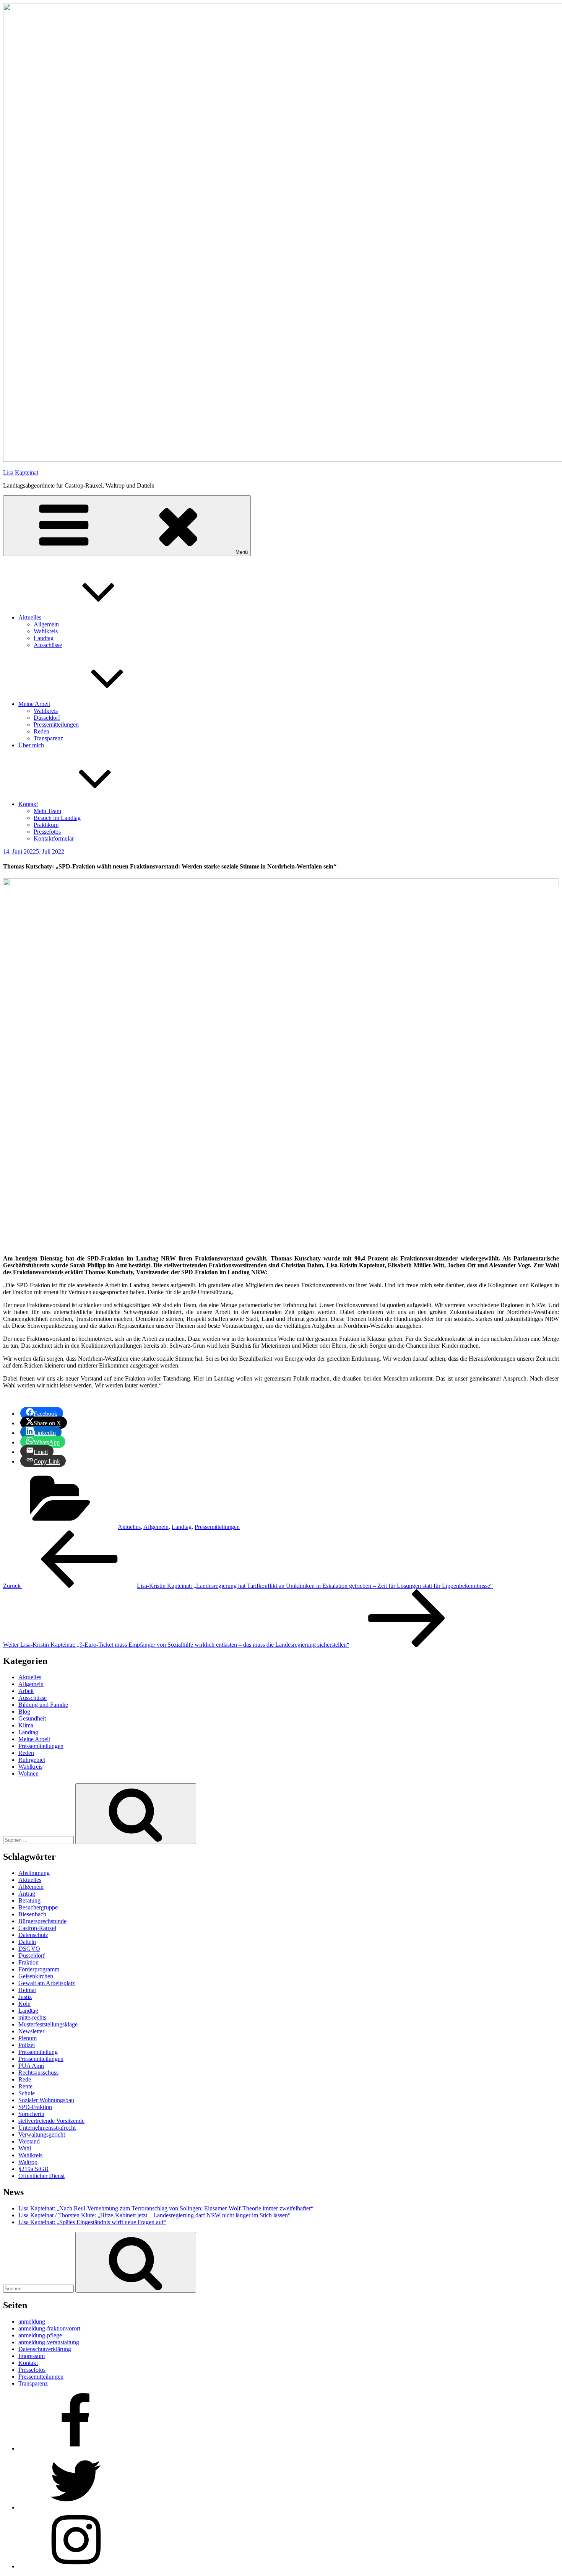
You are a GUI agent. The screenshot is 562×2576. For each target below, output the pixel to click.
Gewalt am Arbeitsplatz (47, 1983)
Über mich (31, 745)
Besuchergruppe (38, 1907)
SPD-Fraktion (35, 2107)
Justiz (25, 1997)
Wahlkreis (46, 631)
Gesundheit (32, 1718)
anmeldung (32, 2321)
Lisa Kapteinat (21, 472)
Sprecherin (31, 2114)
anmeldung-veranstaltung (49, 2342)
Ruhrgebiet (32, 1760)
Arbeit (26, 1691)
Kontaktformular (54, 838)
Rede (25, 2079)
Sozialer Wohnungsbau (46, 2100)
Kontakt (28, 804)
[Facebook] (76, 2448)
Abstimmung (34, 1873)
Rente (25, 2086)
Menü (242, 552)
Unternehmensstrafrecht (47, 2128)
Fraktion (28, 1962)
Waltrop (28, 2162)
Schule (27, 2093)
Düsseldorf (47, 718)
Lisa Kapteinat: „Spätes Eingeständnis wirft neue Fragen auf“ (92, 2222)
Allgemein (46, 624)
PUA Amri (31, 2066)
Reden (41, 731)
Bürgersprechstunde (42, 1921)
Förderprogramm (39, 1969)
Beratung (29, 1900)
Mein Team (47, 811)
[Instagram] (76, 2566)
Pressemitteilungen (56, 724)
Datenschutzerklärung (45, 2349)
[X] (76, 2507)
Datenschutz (33, 1935)
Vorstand (29, 2141)
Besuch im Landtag (57, 818)
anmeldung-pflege (40, 2335)
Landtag (44, 638)
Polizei (27, 2045)
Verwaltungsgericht (42, 2134)
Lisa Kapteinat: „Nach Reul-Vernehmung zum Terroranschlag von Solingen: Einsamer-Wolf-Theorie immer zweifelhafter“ (166, 2208)
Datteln (27, 1942)
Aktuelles (30, 617)
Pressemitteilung (38, 2052)
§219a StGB (33, 2169)
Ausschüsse (48, 645)
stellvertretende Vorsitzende (51, 2121)
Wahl (25, 2148)
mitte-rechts (32, 2017)
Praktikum (46, 825)
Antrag (27, 1894)
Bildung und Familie (43, 1705)
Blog (24, 1712)
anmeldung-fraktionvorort (49, 2328)
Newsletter (31, 2031)
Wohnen (28, 1773)
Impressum (32, 2356)
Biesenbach (32, 1914)
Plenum (28, 2038)
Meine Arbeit (34, 704)
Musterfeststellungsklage (48, 2024)
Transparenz (48, 738)
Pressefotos (47, 832)
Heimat (27, 1990)
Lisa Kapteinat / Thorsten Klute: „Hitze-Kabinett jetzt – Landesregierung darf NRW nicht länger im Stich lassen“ (154, 2215)
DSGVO (29, 1949)
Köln (24, 2004)
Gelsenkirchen (36, 1976)
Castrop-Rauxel (37, 1928)
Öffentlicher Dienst (41, 2176)
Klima (26, 1725)
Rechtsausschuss (38, 2073)
